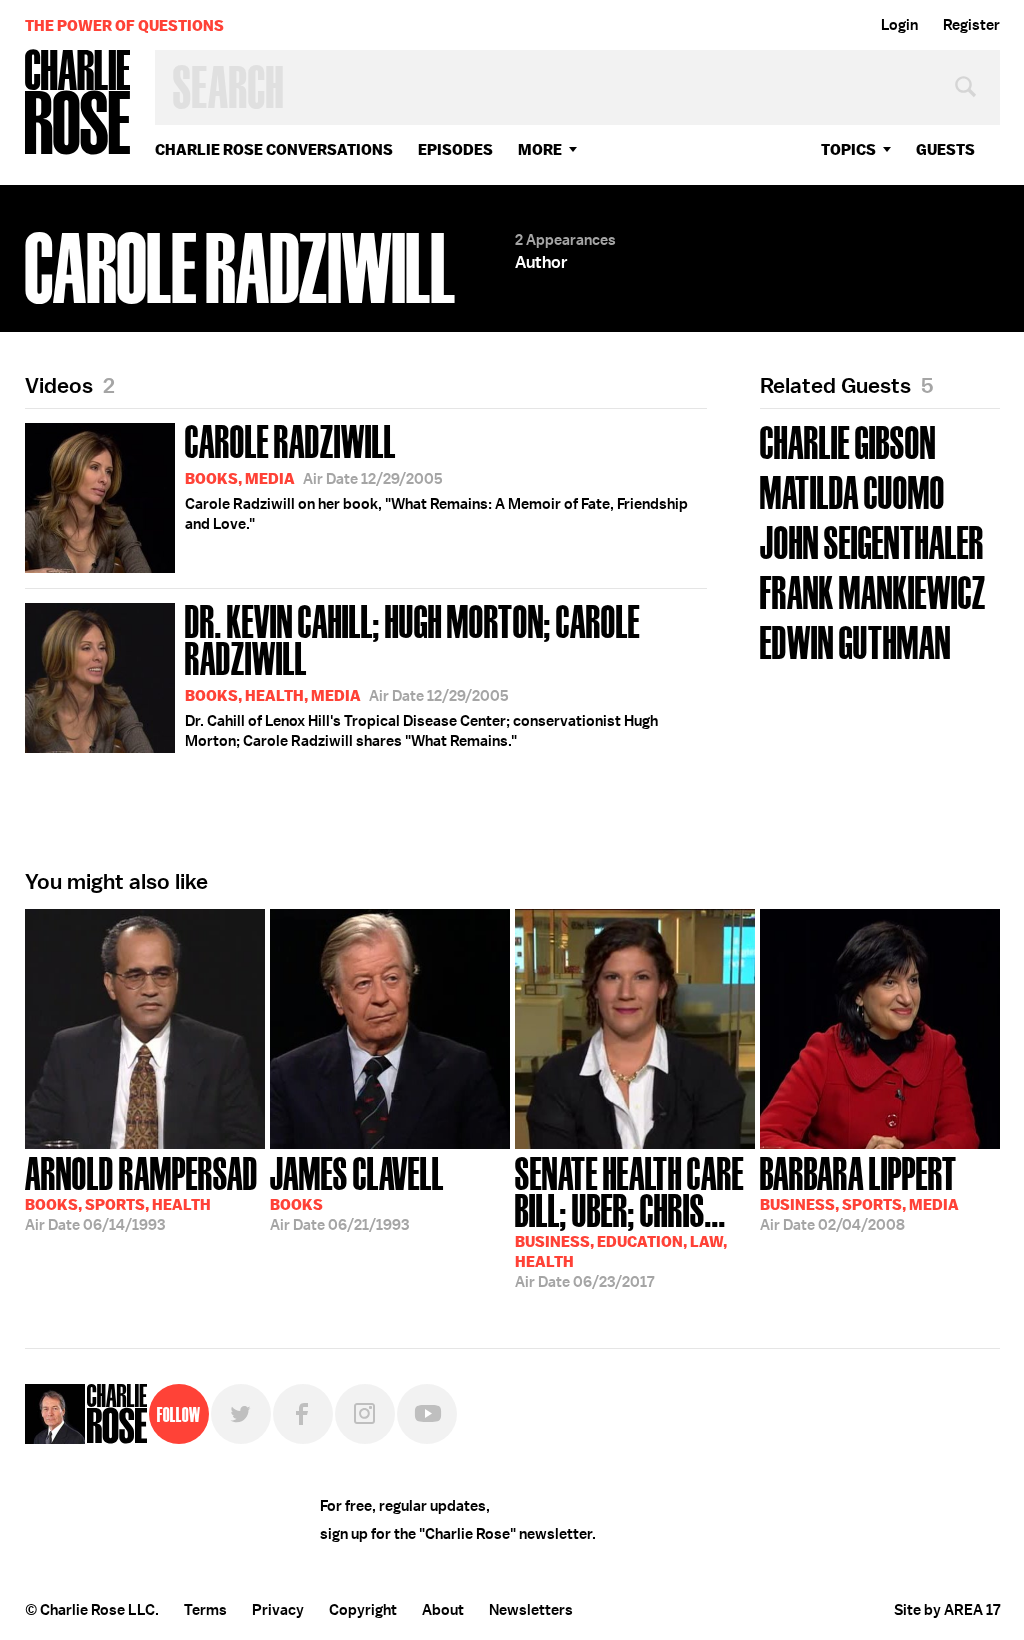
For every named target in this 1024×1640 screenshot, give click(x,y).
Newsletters (531, 1610)
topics (848, 149)
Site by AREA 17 (947, 1610)
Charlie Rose (78, 103)
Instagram (365, 1414)
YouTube (427, 1414)
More (540, 149)
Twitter (241, 1414)
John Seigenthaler (872, 540)
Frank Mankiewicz (873, 590)
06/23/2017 (629, 1220)
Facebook (303, 1414)
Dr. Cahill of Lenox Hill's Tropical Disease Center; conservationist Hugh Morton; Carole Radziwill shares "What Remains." (421, 673)
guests (945, 149)
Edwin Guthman (855, 640)
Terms (205, 1610)
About (443, 1610)
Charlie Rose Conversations (274, 149)
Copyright (363, 1610)
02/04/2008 (859, 1192)
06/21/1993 (357, 1192)
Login (899, 25)
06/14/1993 (141, 1192)
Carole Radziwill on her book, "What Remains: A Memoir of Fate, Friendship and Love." (436, 475)
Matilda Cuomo (852, 490)
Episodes (455, 149)
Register (971, 25)
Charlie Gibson (848, 440)
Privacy (278, 1610)
